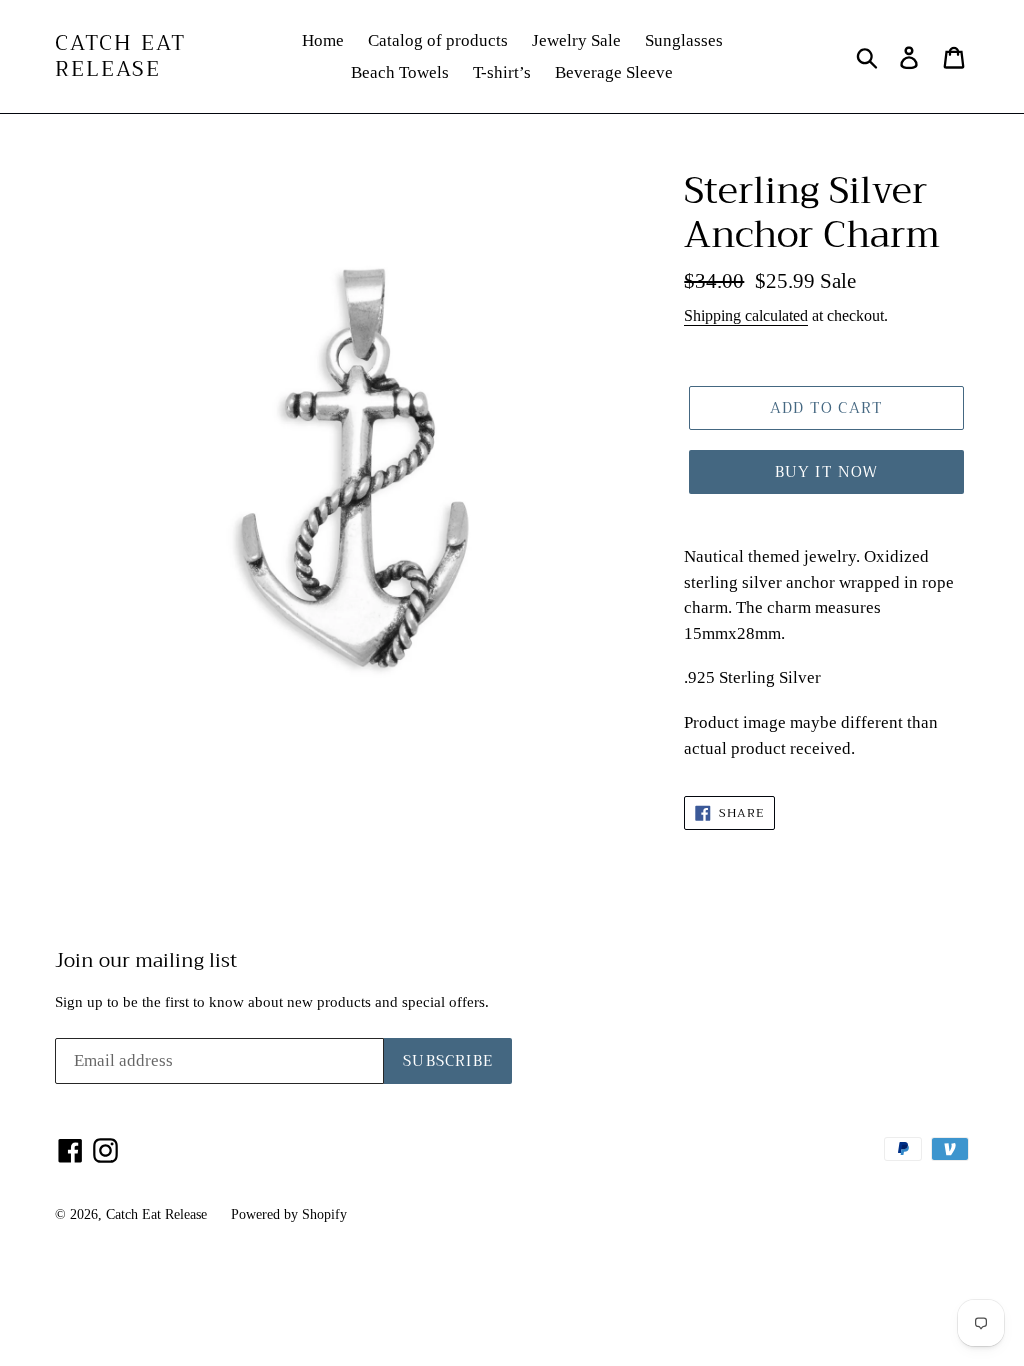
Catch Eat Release (120, 56)
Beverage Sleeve (614, 72)
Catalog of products (438, 40)
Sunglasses (684, 40)
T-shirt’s (502, 72)
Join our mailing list (146, 961)
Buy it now (827, 472)
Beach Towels (400, 72)
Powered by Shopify (289, 1214)
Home (323, 40)
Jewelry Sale (576, 40)
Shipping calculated (746, 315)
